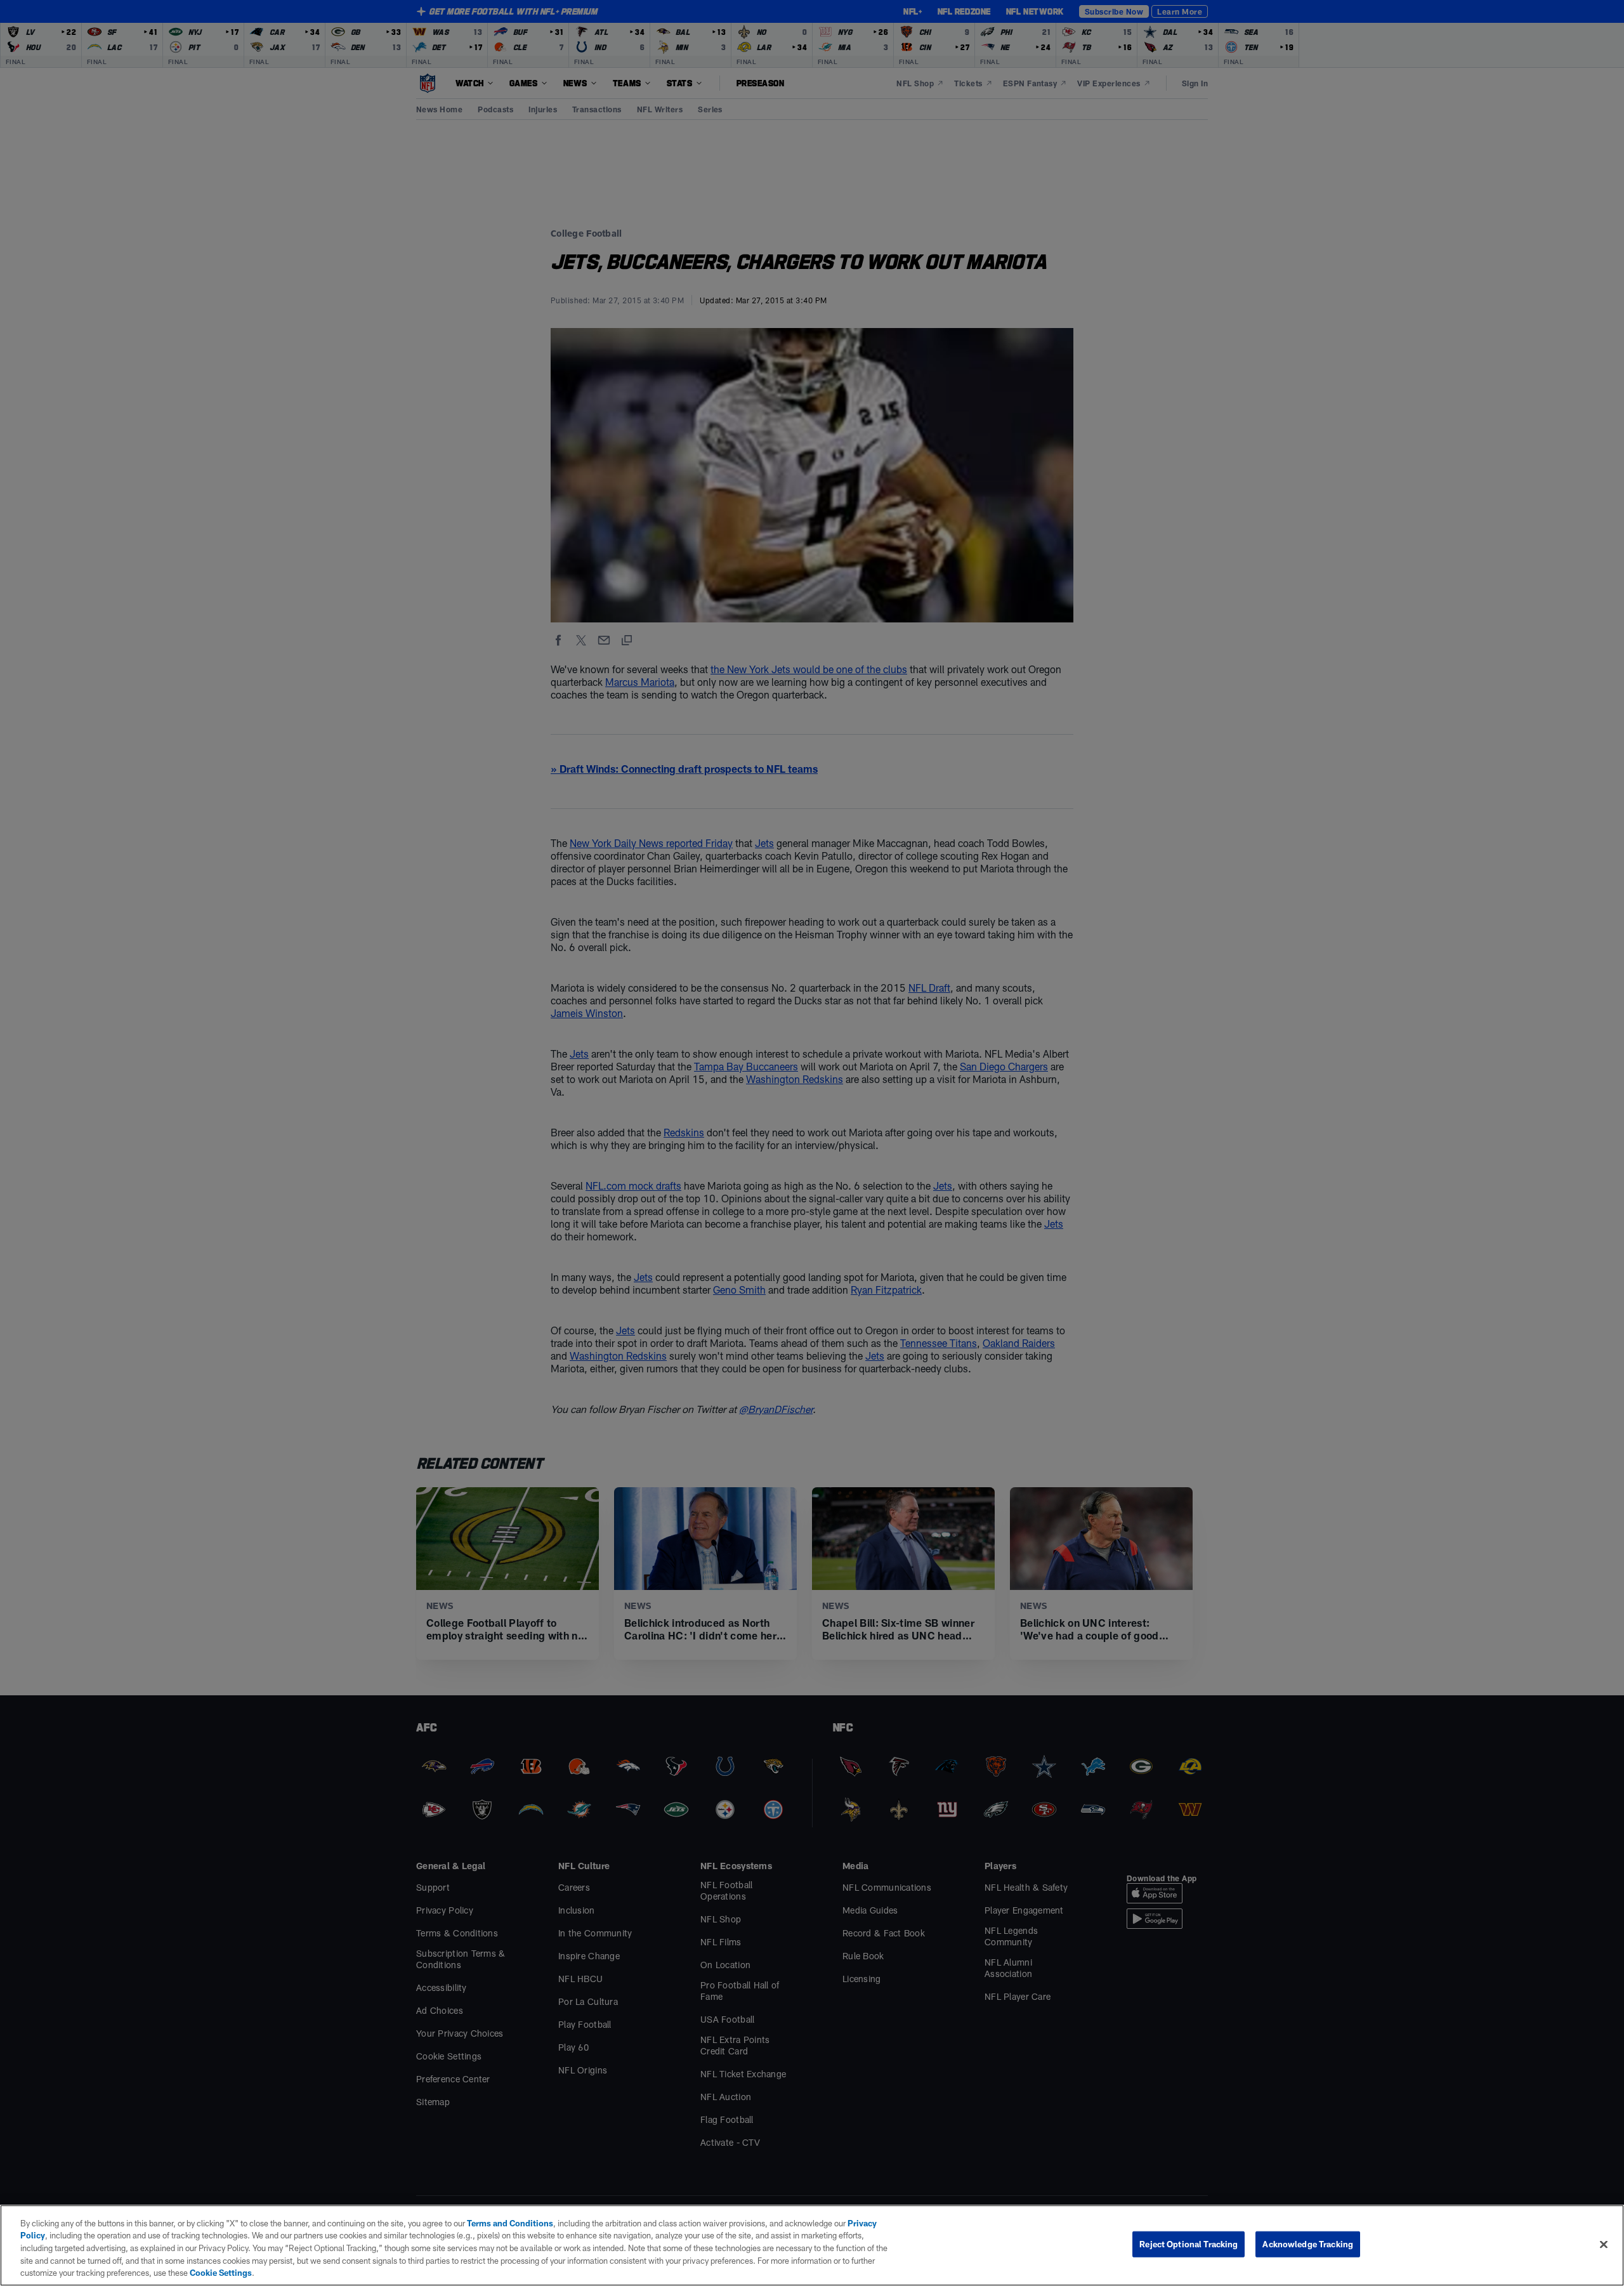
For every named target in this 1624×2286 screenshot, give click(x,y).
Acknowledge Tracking (1308, 2244)
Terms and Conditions (510, 2223)
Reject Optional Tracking (1189, 2244)
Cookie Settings (221, 2273)
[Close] (1604, 2245)
